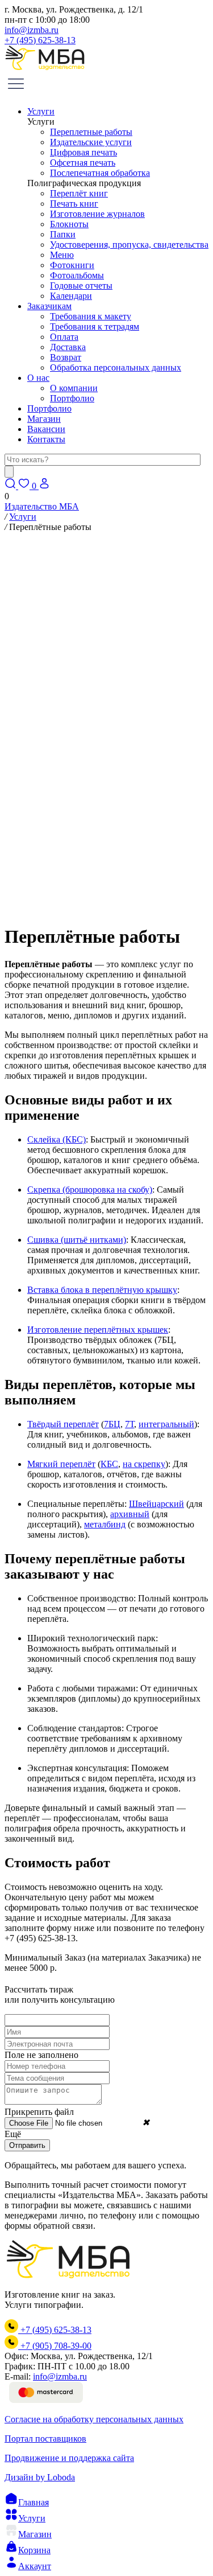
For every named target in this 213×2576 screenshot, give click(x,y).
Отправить (27, 2145)
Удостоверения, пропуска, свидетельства (129, 245)
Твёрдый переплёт (63, 1424)
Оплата (64, 337)
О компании (74, 388)
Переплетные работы (91, 132)
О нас (38, 378)
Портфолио (72, 398)
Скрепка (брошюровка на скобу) (90, 1190)
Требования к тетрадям (95, 326)
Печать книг (74, 204)
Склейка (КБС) (57, 1139)
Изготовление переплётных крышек (98, 1330)
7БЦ (112, 1424)
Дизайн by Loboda (40, 2477)
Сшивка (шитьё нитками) (77, 1240)
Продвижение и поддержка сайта (69, 2458)
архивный (130, 1514)
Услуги (41, 111)
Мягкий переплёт (61, 1464)
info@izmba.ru (32, 30)
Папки (63, 234)
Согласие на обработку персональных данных (94, 2419)
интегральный (166, 1424)
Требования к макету (91, 316)
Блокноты (69, 224)
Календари (71, 296)
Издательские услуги (91, 142)
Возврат (66, 357)
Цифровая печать (83, 152)
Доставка (68, 347)
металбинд (105, 1524)
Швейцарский (156, 1504)
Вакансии (46, 429)
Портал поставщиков (45, 2439)
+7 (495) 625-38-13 (40, 40)
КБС (109, 1464)
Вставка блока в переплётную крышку (102, 1290)
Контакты (46, 439)
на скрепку (144, 1464)
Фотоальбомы (77, 275)
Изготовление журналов (97, 214)
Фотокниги (72, 265)
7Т (130, 1424)
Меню (62, 255)
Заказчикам (49, 306)
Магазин (44, 419)
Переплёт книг (79, 193)
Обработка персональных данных (116, 367)
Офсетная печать (83, 163)
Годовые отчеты (81, 285)
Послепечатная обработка (100, 173)
